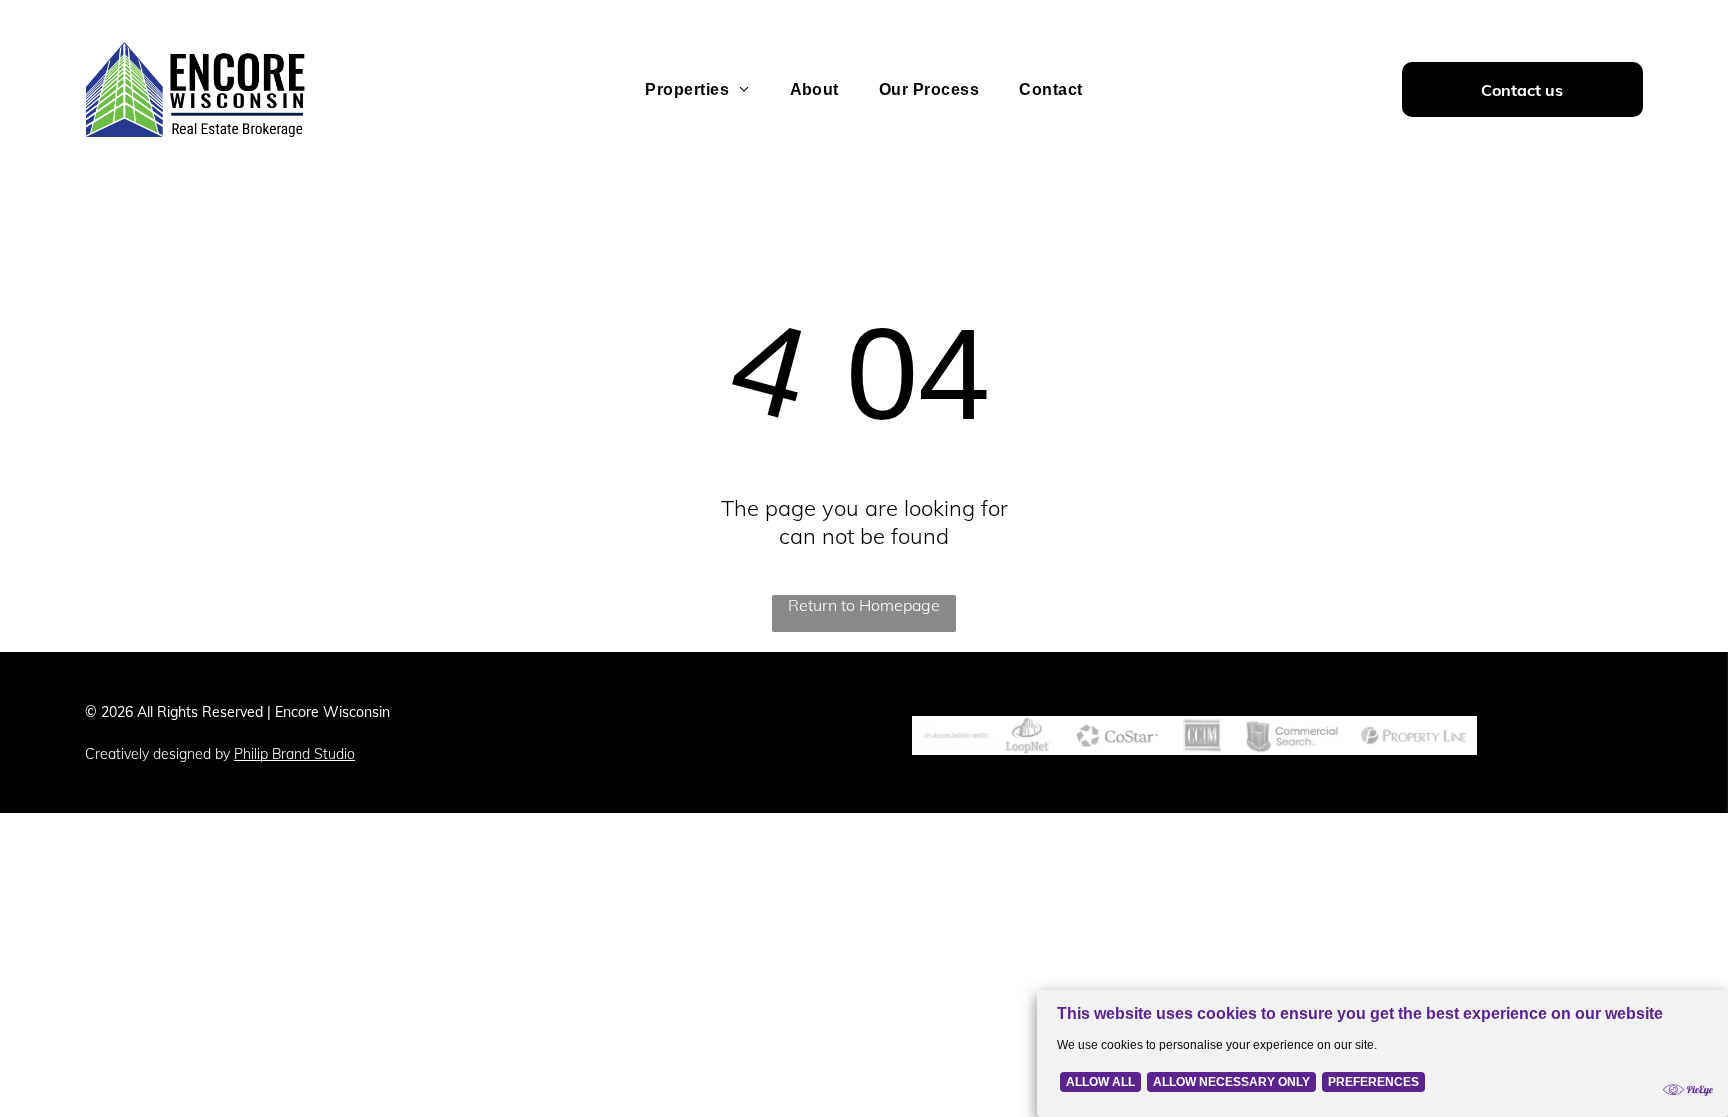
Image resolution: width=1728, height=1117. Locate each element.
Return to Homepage (864, 605)
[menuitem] (697, 89)
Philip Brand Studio (294, 754)
